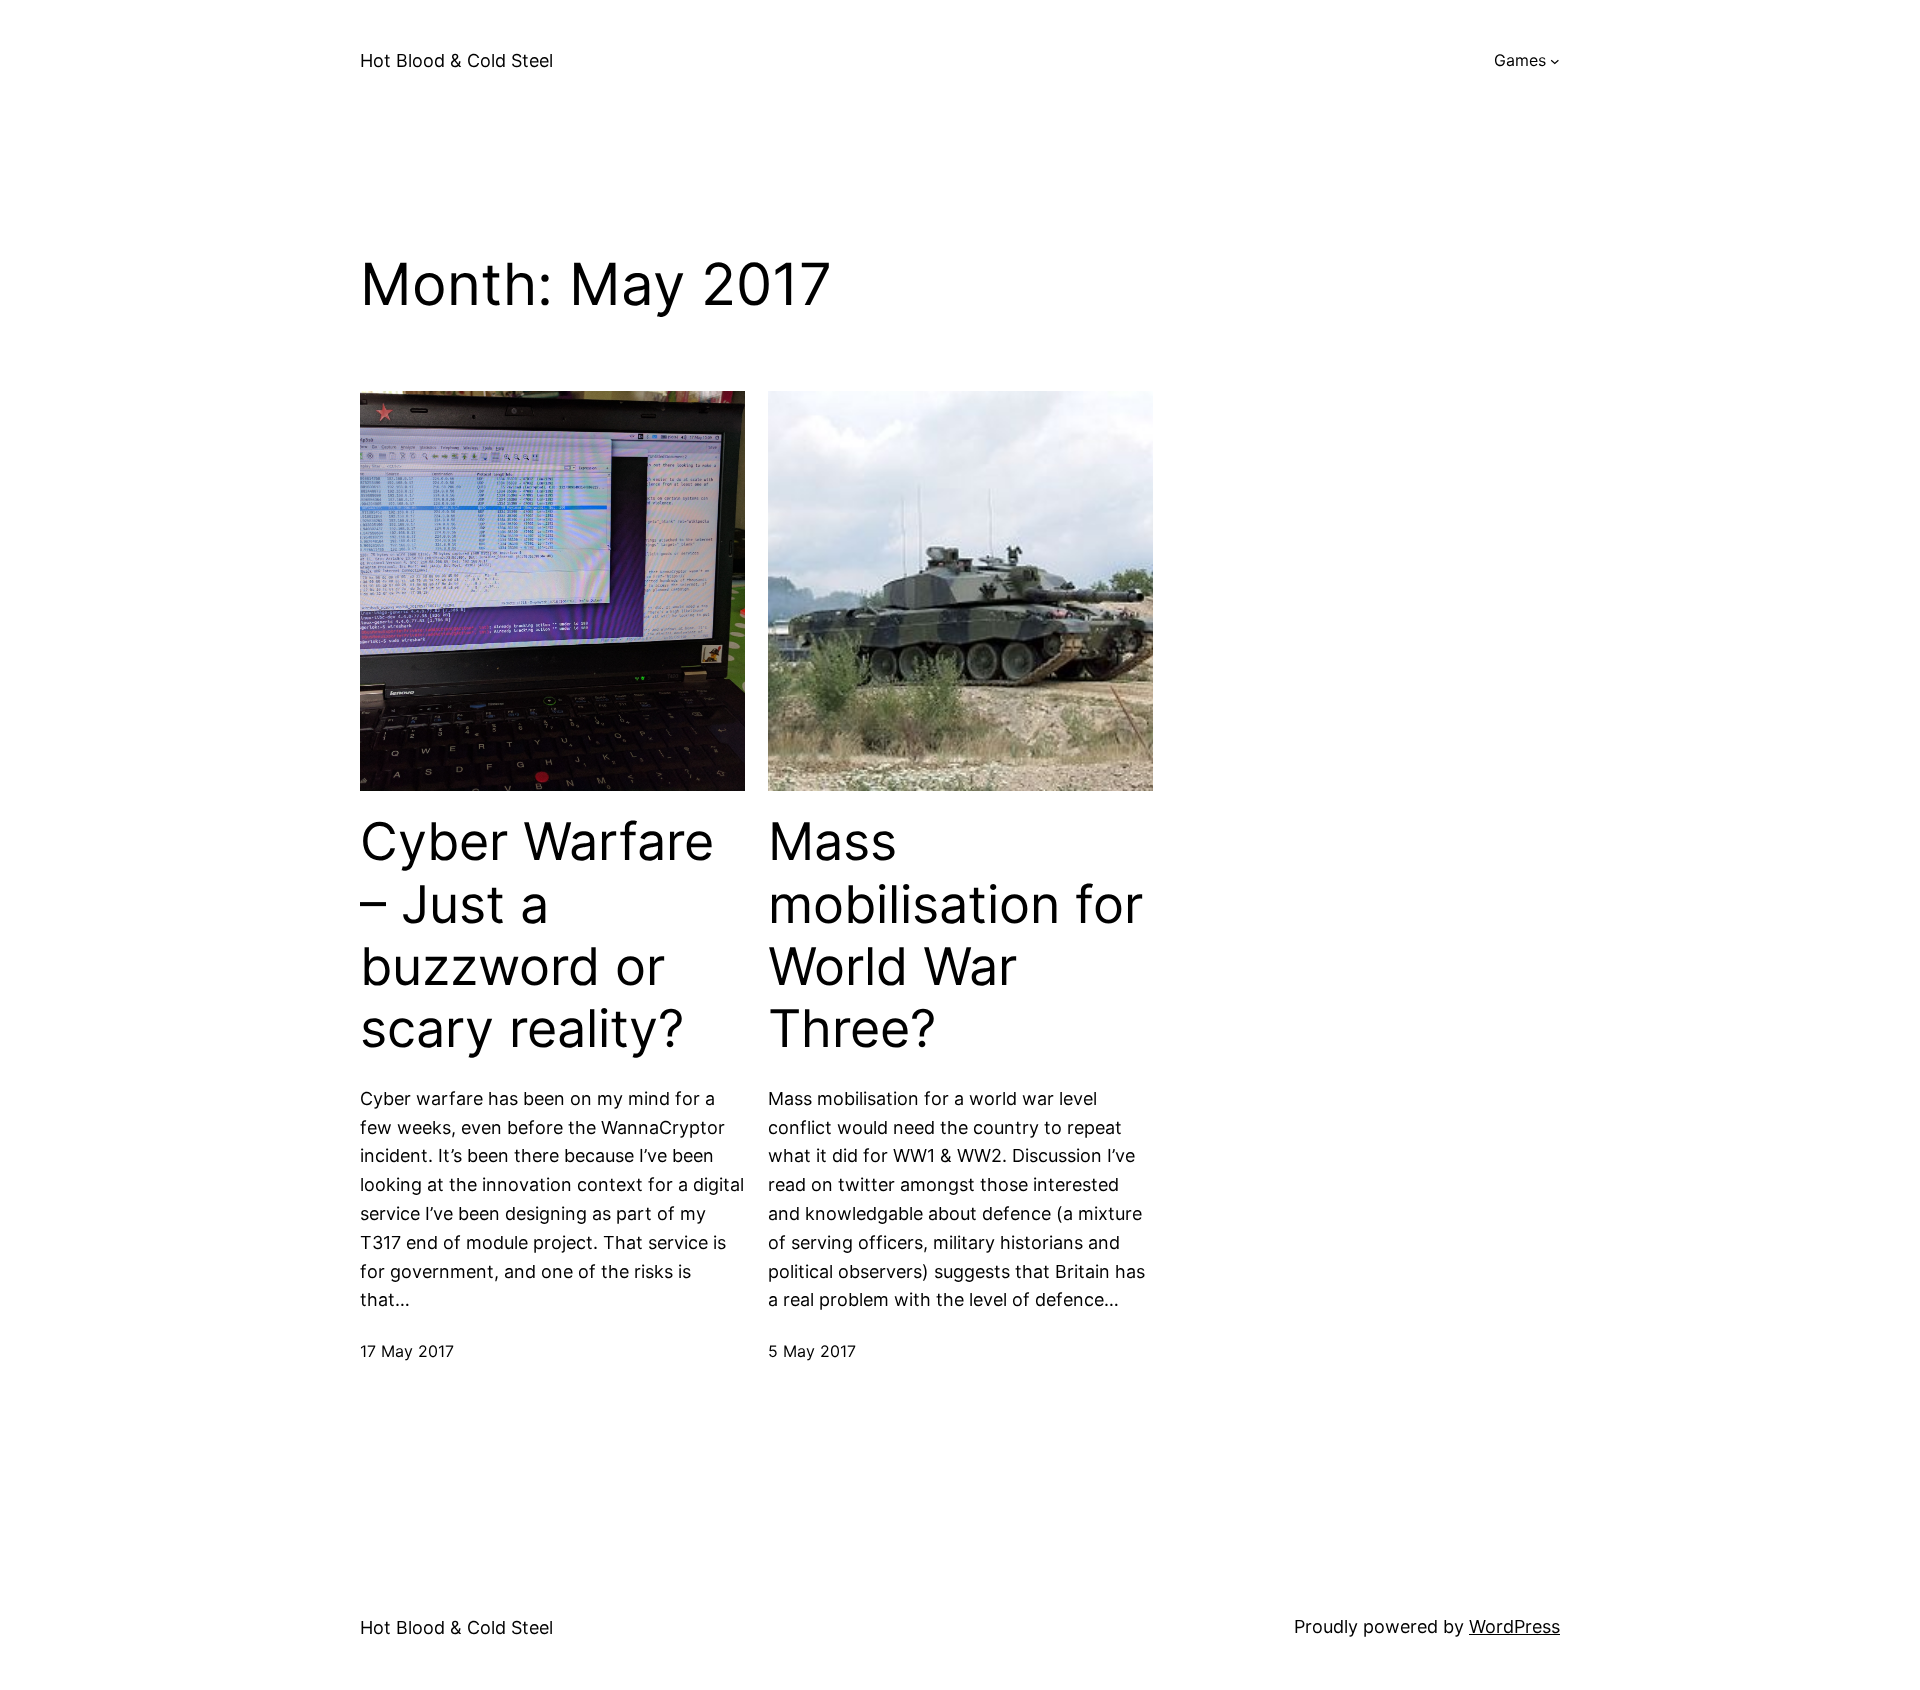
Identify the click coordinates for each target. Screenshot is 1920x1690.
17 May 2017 (407, 1351)
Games (1520, 60)
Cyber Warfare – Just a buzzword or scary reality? (537, 935)
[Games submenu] (1555, 61)
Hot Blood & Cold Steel (456, 60)
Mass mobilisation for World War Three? (955, 935)
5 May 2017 (812, 1351)
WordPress (1514, 1626)
